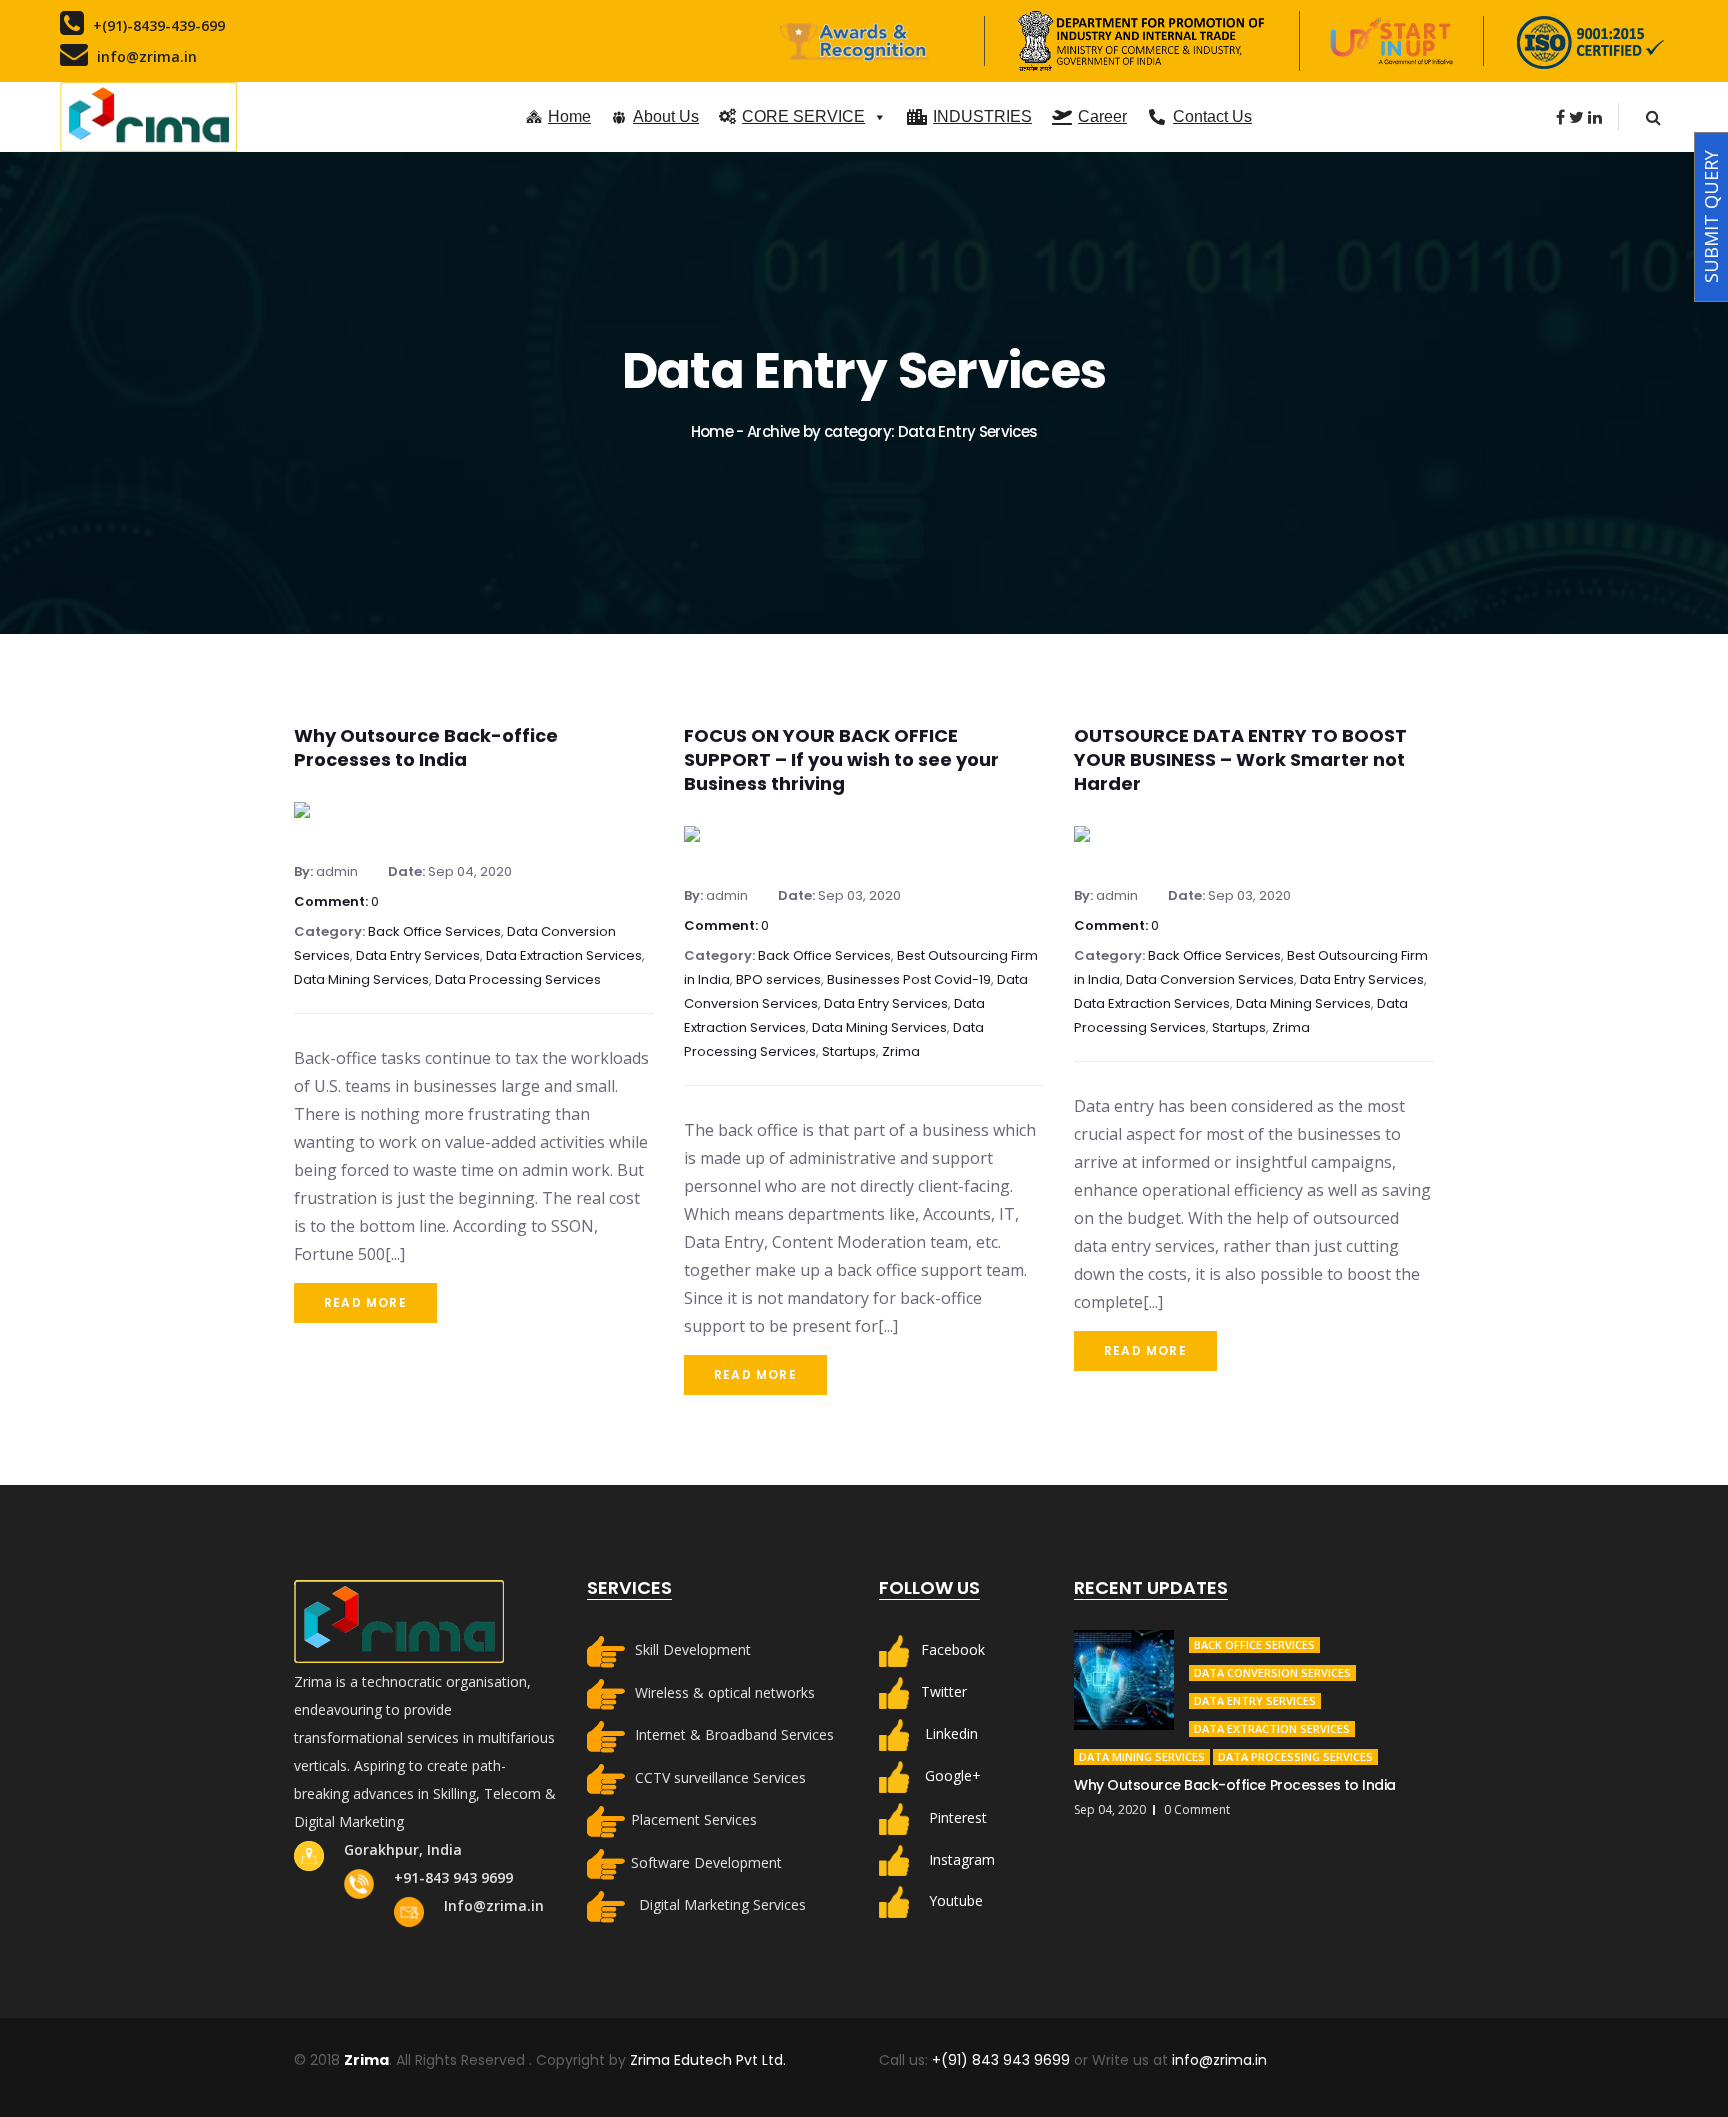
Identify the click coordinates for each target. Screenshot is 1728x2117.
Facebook (953, 1649)
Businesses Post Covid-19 (909, 979)
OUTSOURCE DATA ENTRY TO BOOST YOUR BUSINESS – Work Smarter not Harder (1240, 759)
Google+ (953, 1774)
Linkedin (951, 1733)
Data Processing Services (518, 979)
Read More (365, 1302)
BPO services (778, 979)
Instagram (962, 1858)
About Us (666, 116)
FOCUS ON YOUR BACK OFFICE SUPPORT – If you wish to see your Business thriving (841, 759)
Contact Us (1212, 116)
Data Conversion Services (1210, 979)
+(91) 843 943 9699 (1003, 2060)
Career (1102, 116)
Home (569, 116)
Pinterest (958, 1816)
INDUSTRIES (982, 116)
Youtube (956, 1900)
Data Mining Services (361, 979)
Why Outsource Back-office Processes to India (426, 747)
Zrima (901, 1051)
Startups (849, 1051)
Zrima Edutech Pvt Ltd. (708, 2060)
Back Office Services (434, 931)
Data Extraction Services (564, 955)
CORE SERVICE (803, 116)
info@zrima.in (1219, 2060)
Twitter (944, 1691)
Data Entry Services (418, 955)
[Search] (1653, 117)
